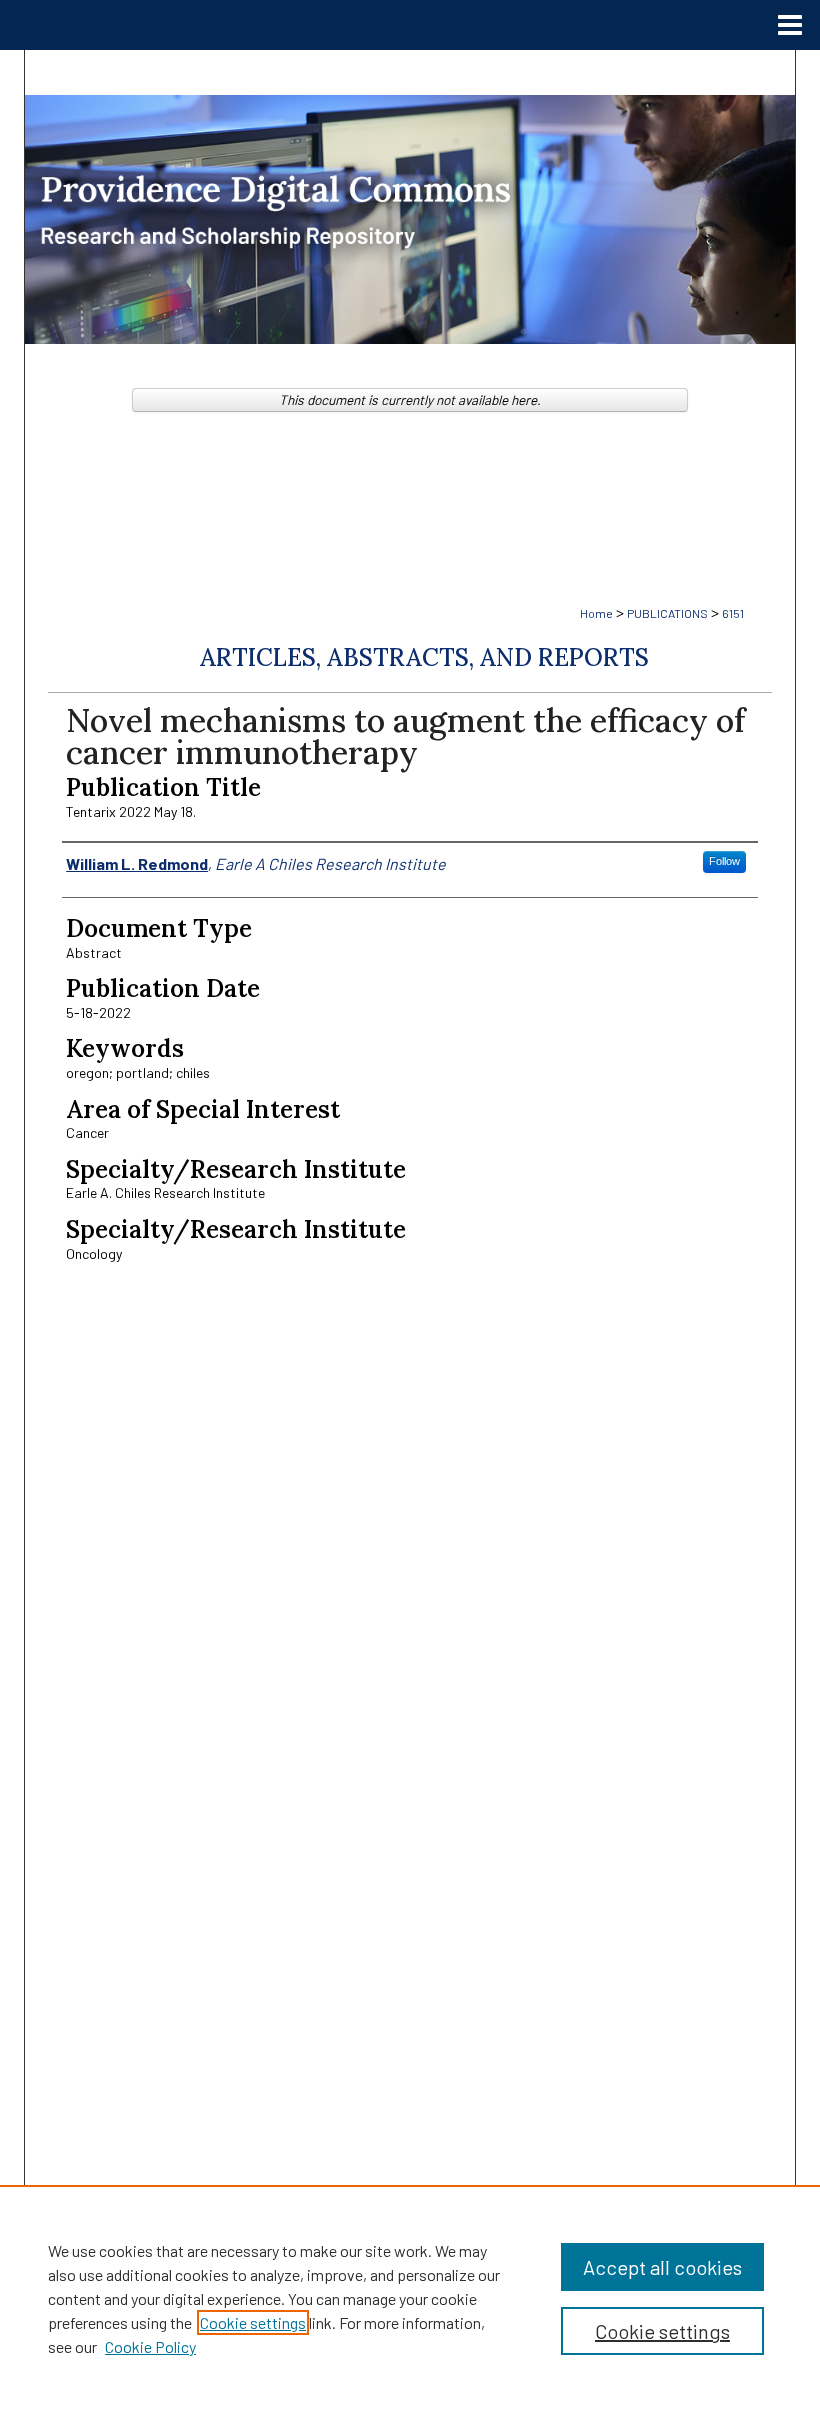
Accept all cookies (662, 2267)
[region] (410, 2298)
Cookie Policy (150, 2346)
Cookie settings (253, 2322)
